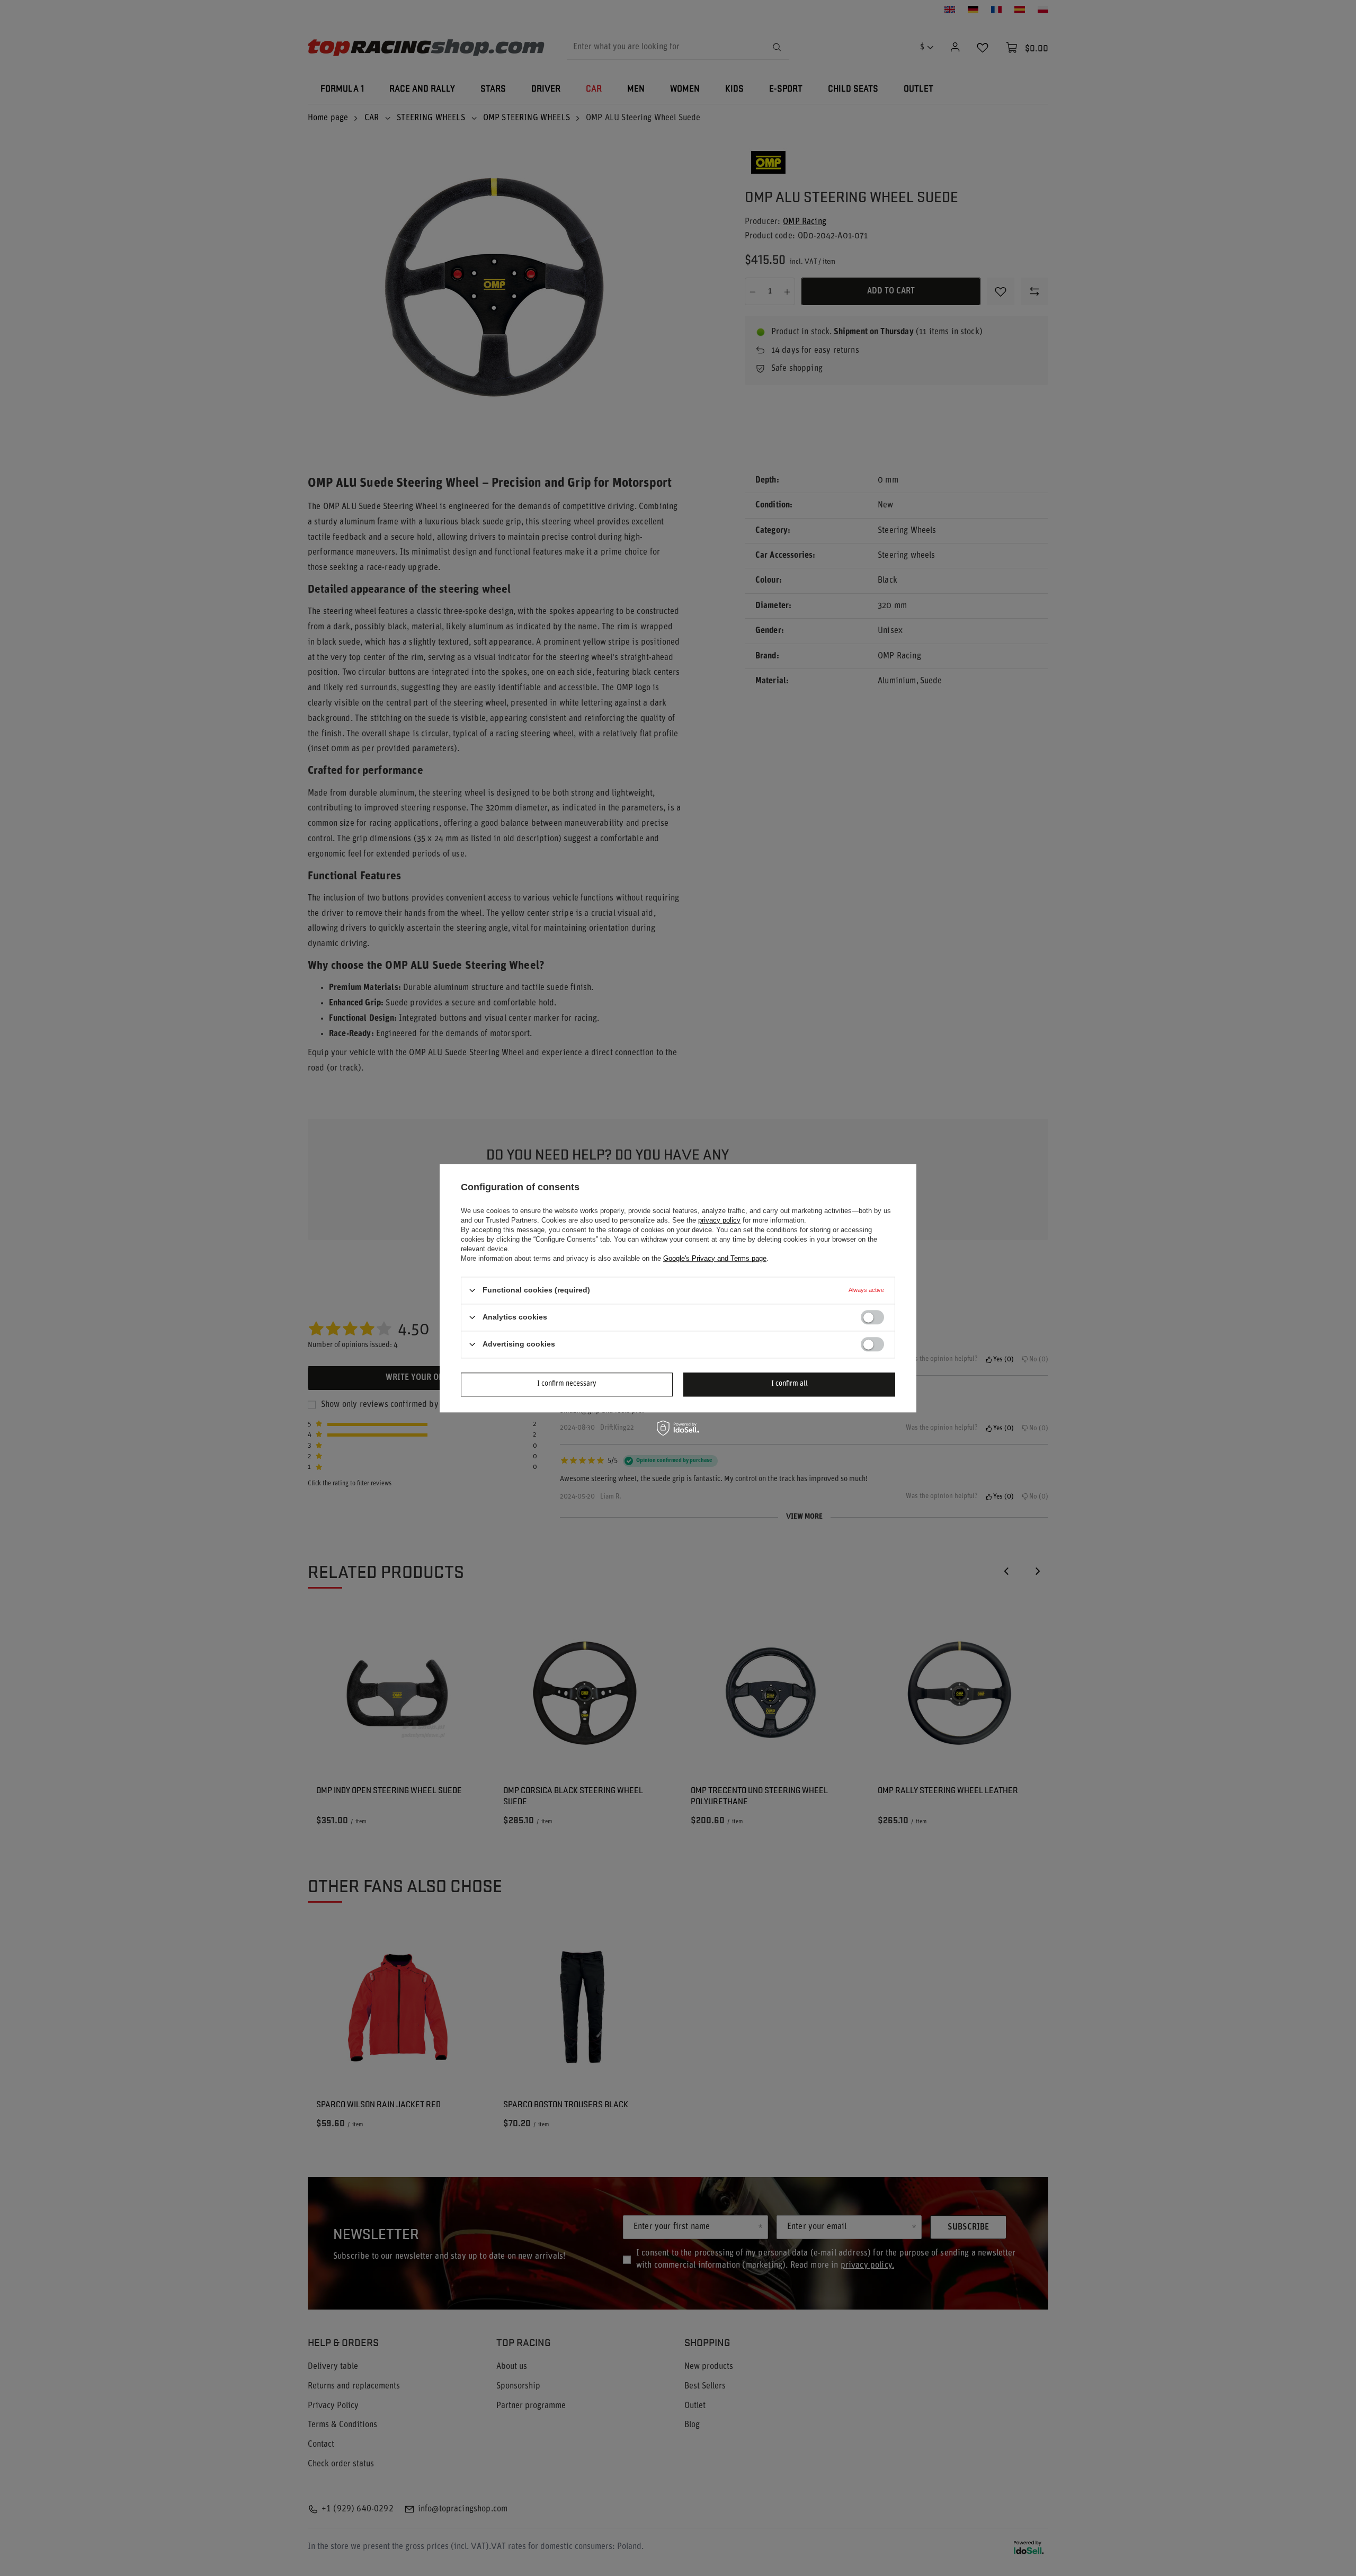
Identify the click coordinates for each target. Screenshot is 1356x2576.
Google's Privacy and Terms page (715, 1258)
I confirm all (789, 1384)
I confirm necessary (567, 1384)
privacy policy (719, 1220)
